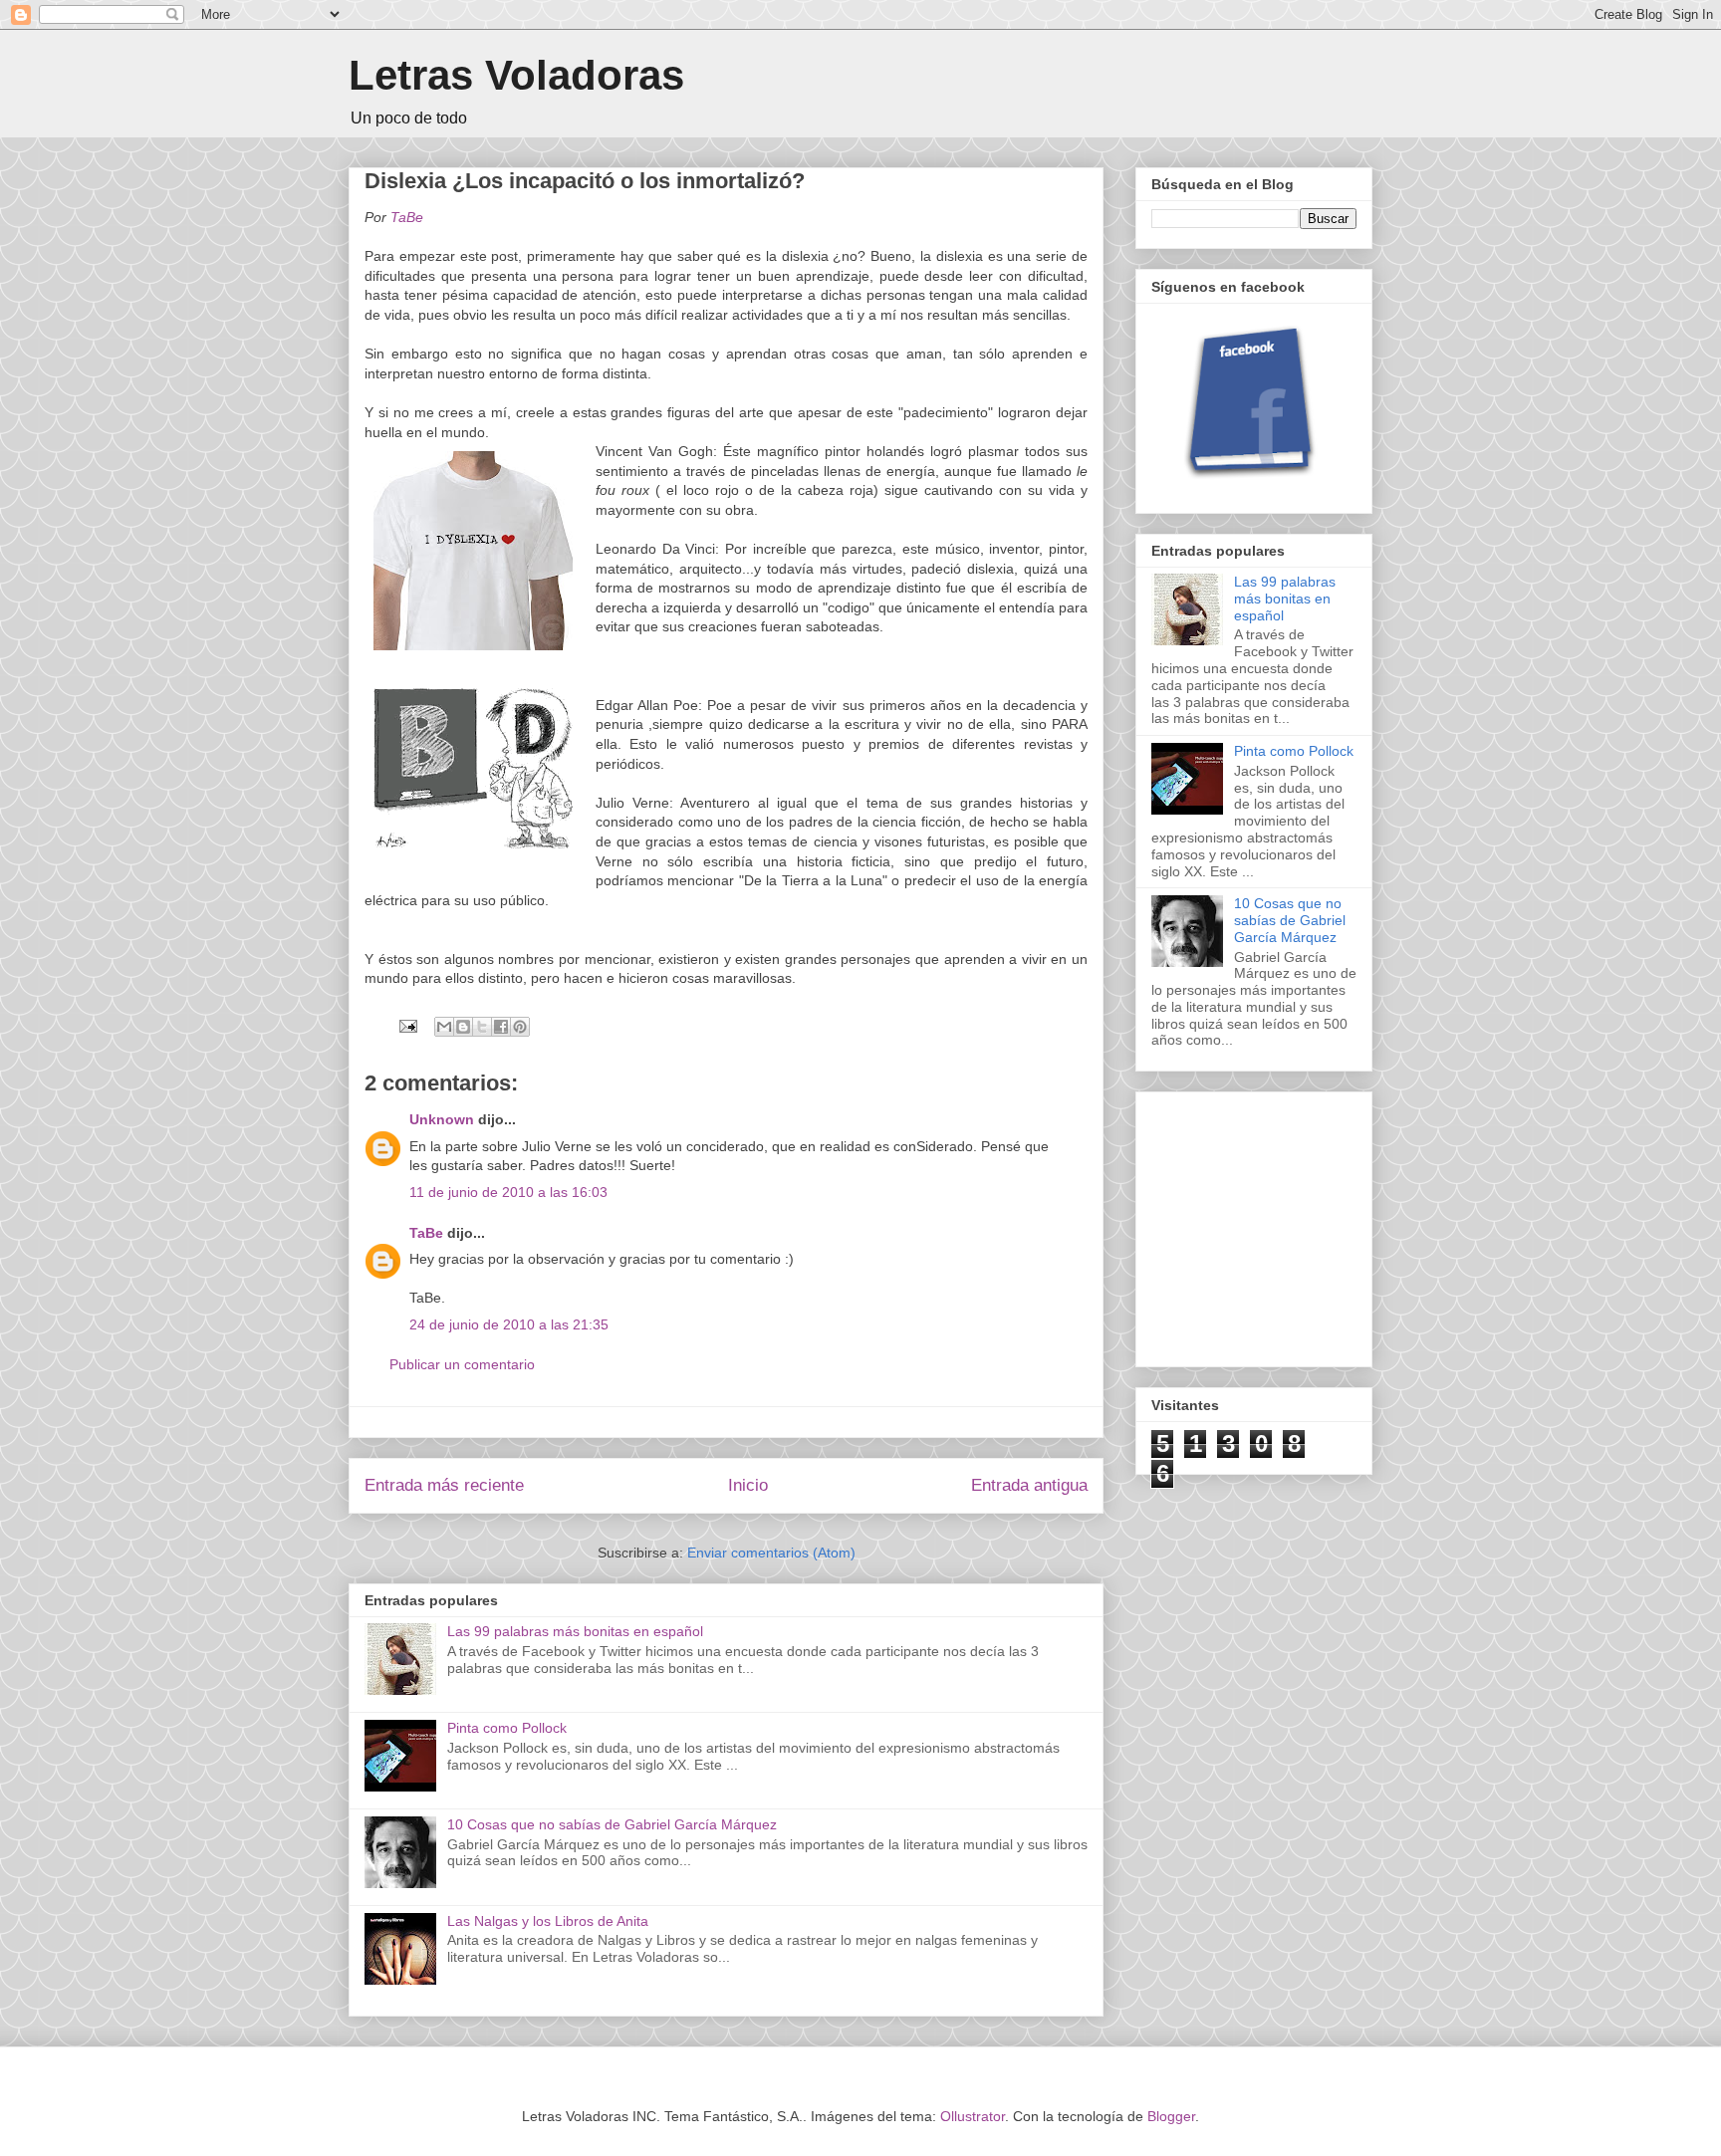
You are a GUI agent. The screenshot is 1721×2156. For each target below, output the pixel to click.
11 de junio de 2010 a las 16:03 (508, 1192)
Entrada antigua (1029, 1485)
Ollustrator (973, 2116)
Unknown (442, 1119)
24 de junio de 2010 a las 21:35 (509, 1324)
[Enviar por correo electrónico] (444, 1027)
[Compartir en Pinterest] (520, 1027)
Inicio (748, 1485)
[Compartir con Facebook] (501, 1027)
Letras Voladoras (516, 75)
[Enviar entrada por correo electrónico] (407, 1025)
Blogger (1171, 2116)
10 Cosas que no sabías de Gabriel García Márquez (612, 1824)
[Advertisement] (1301, 1224)
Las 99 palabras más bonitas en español (575, 1631)
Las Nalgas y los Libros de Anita (548, 1921)
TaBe (426, 1233)
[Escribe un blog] (463, 1027)
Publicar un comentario (462, 1364)
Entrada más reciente (444, 1485)
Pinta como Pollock (507, 1728)
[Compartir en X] (482, 1027)
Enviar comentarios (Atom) (771, 1553)
